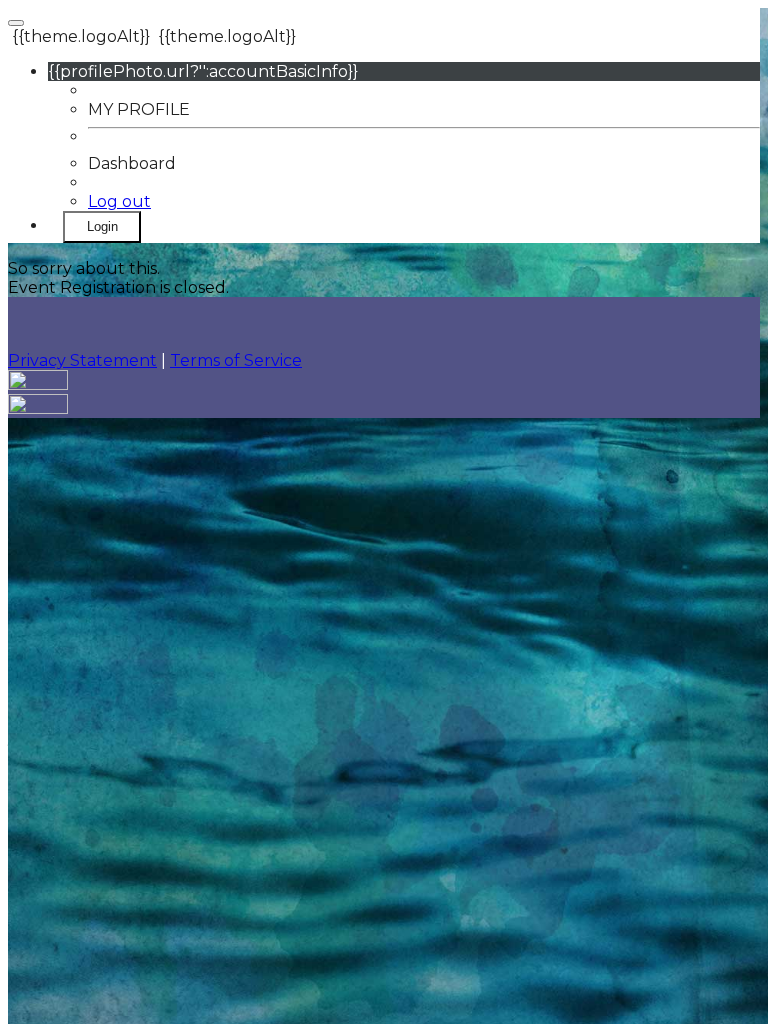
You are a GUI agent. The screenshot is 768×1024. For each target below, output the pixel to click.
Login (102, 226)
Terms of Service (236, 360)
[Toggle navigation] (16, 23)
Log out (119, 201)
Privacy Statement (82, 360)
